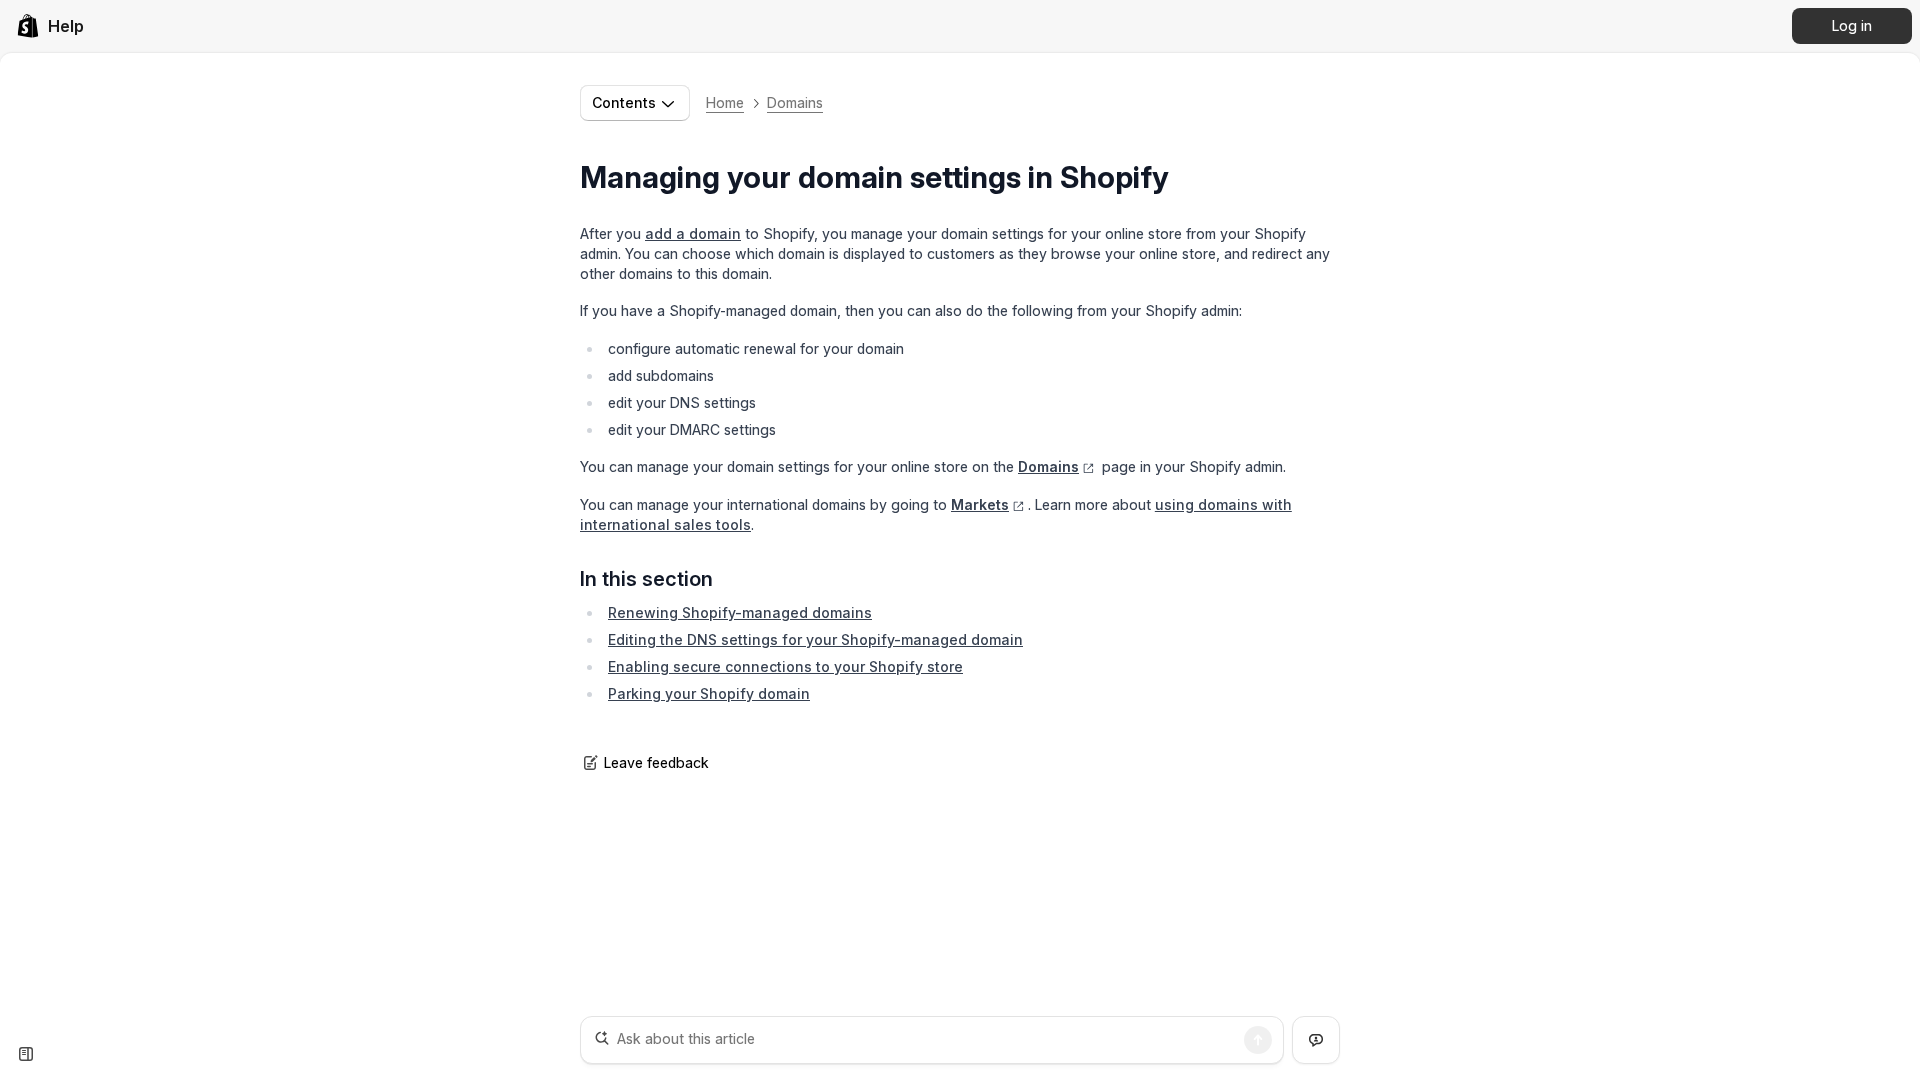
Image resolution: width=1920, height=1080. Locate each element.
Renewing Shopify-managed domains (740, 612)
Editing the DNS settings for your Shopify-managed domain (815, 639)
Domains (795, 102)
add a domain (693, 233)
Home (725, 102)
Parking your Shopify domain (709, 693)
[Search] (1258, 1040)
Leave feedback (656, 762)
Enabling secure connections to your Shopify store (785, 666)
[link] (50, 26)
